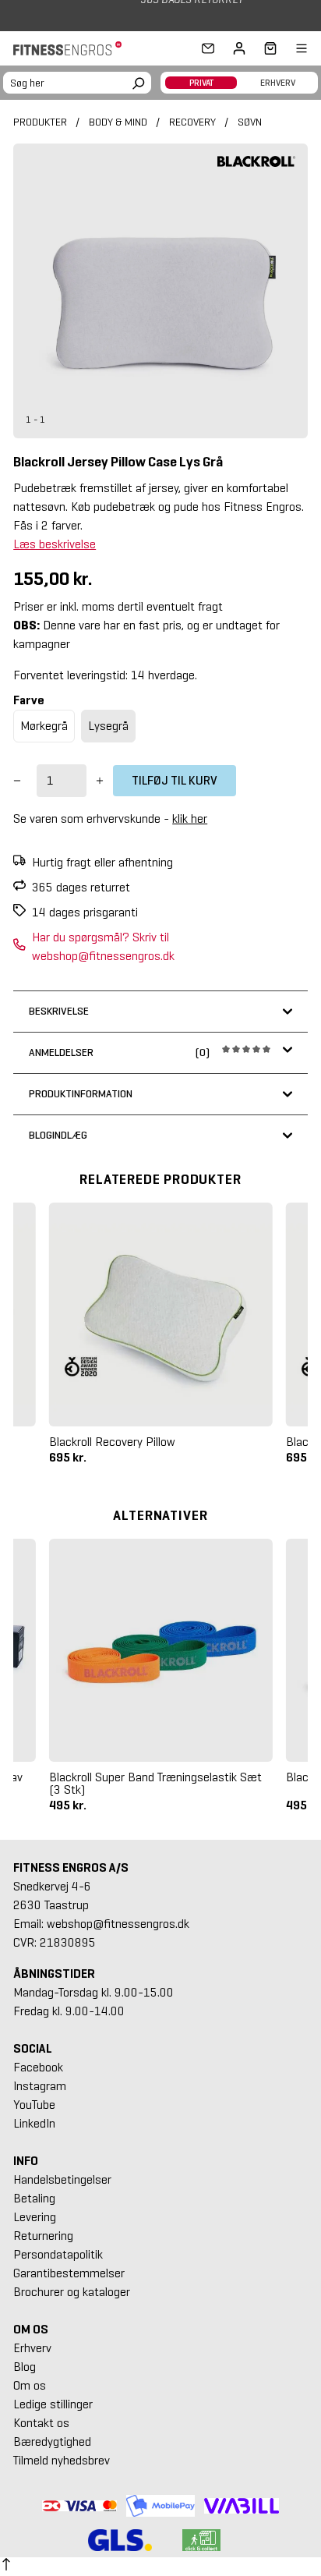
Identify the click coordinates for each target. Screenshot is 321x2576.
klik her (190, 819)
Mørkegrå (44, 726)
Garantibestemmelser (69, 2273)
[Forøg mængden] (100, 781)
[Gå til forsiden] (72, 48)
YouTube (34, 2105)
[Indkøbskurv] (266, 48)
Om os (30, 2385)
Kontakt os (41, 2423)
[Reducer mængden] (17, 781)
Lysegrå (108, 726)
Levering (35, 2217)
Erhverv (32, 2348)
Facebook (38, 2067)
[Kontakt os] (208, 48)
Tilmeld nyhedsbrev (62, 2460)
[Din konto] (239, 48)
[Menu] (292, 48)
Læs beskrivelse (55, 544)
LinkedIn (34, 2123)
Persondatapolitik (58, 2254)
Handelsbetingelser (62, 2179)
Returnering (43, 2236)
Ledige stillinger (53, 2404)
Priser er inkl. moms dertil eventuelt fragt (118, 606)
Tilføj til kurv (175, 780)
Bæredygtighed (52, 2441)
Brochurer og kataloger (72, 2292)
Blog (25, 2367)
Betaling (34, 2198)
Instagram (40, 2086)
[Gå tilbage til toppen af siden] (6, 2567)
